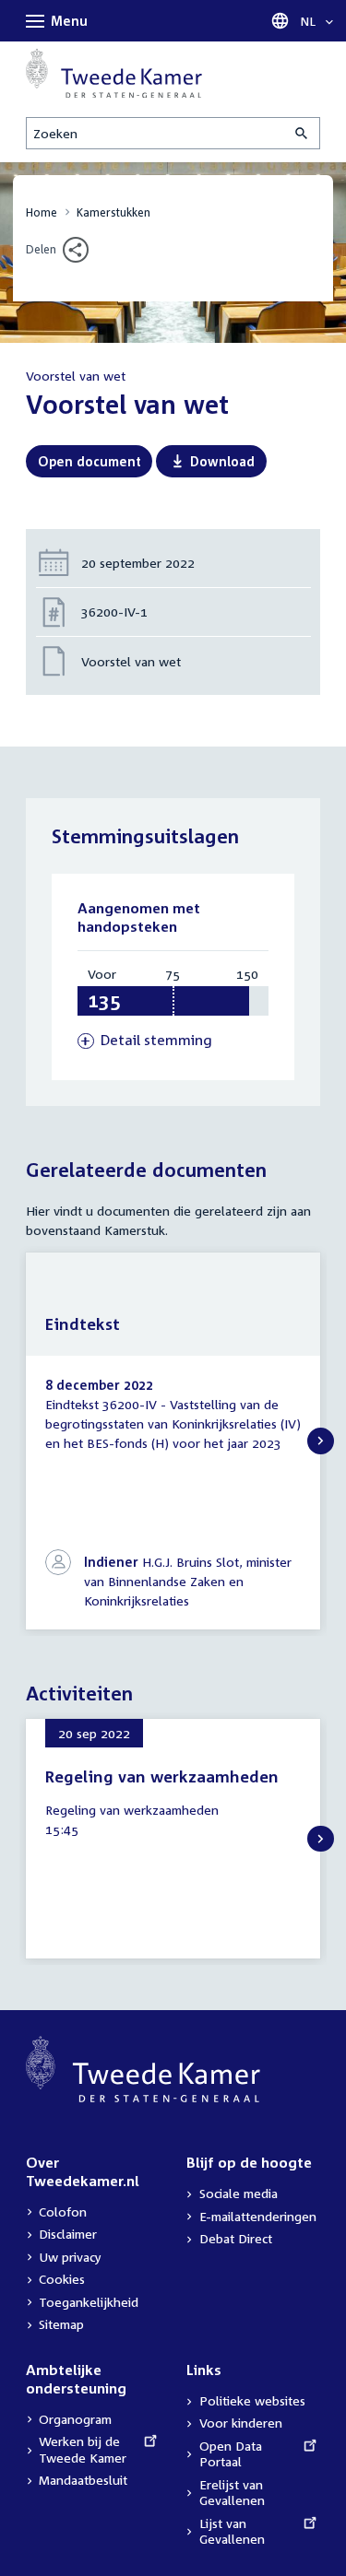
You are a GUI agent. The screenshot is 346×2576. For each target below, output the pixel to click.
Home (42, 212)
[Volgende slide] (321, 1441)
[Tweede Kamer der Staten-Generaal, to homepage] (114, 73)
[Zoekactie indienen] (303, 133)
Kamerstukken (113, 212)
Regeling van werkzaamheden (162, 1776)
